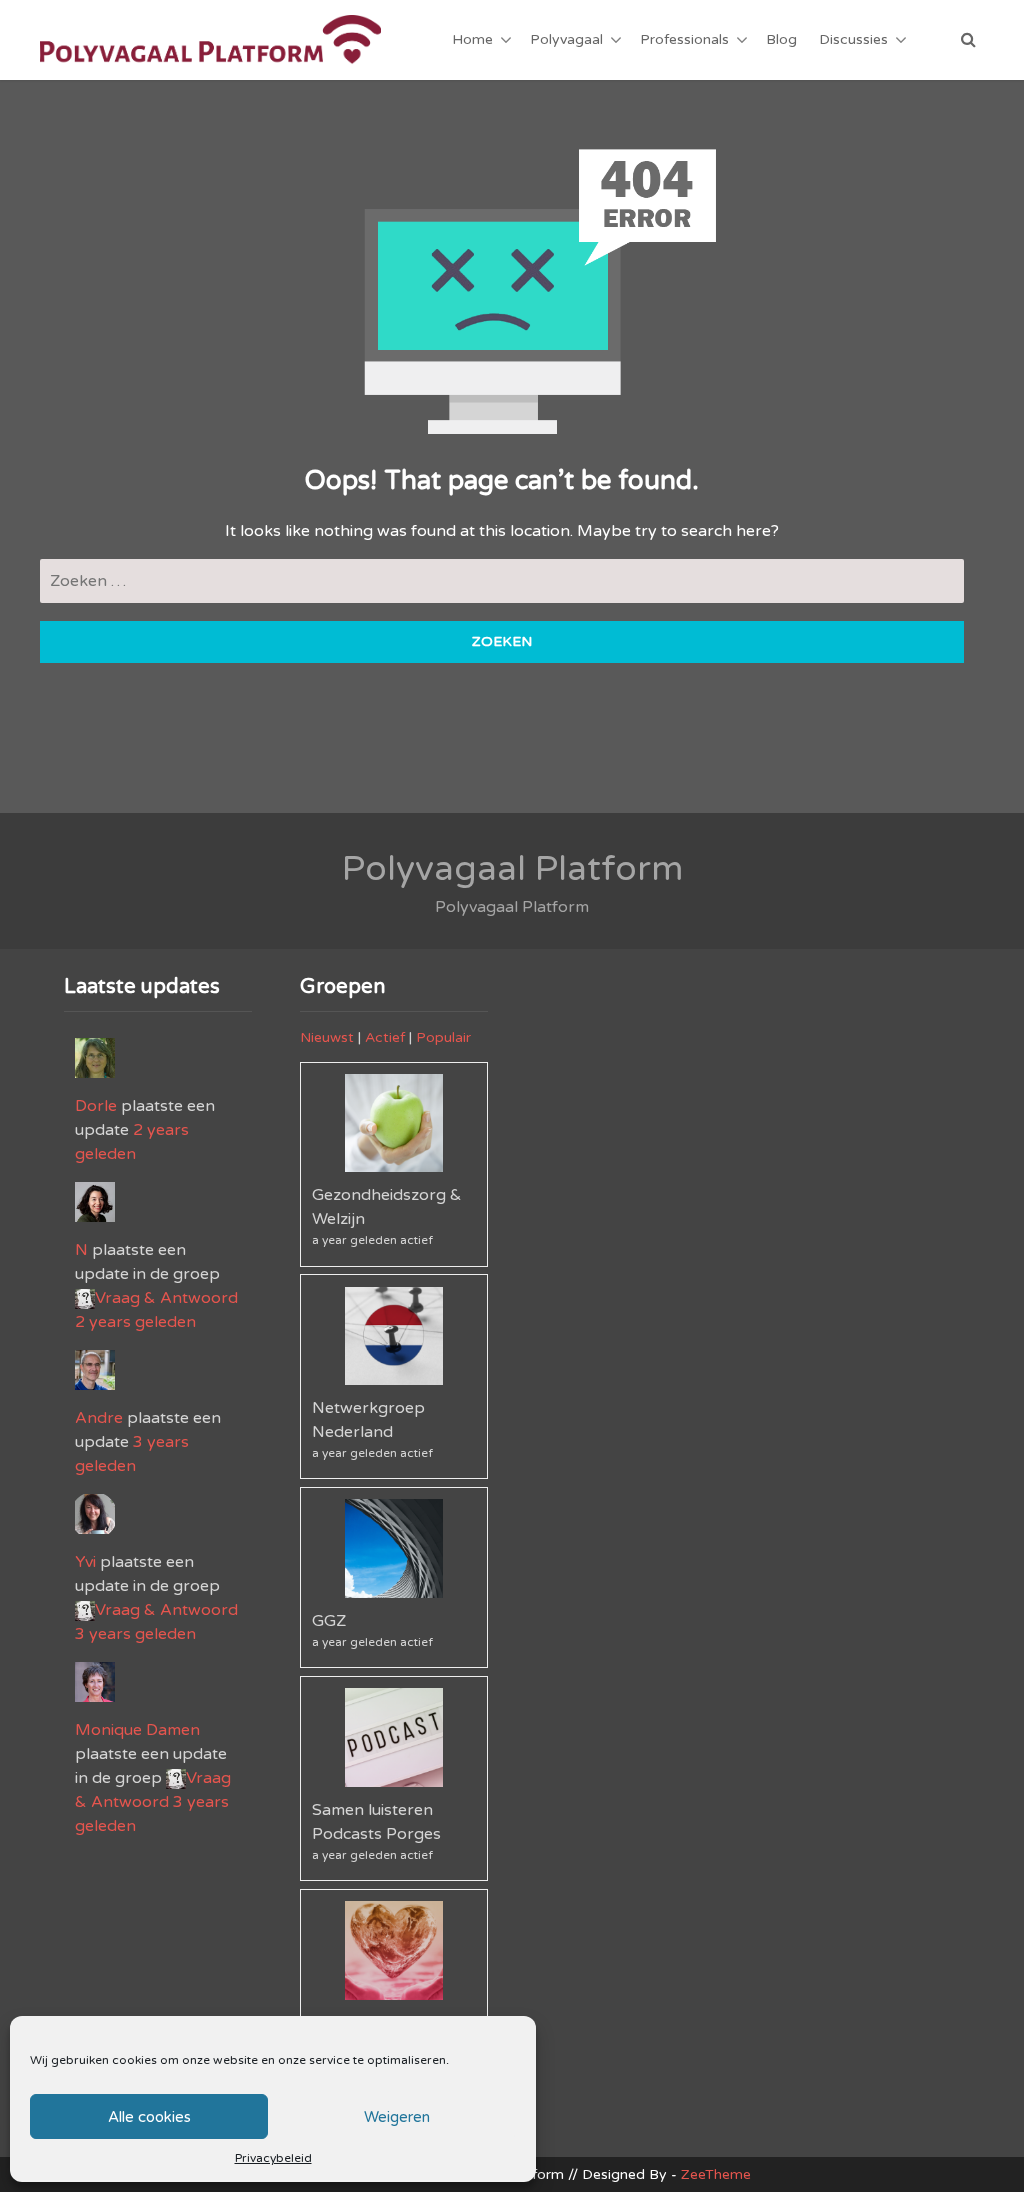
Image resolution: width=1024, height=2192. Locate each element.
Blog (781, 39)
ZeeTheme (716, 2174)
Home (472, 39)
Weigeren (397, 2117)
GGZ (329, 1621)
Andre (99, 1418)
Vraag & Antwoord (166, 1298)
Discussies (853, 39)
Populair (443, 1037)
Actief (385, 1037)
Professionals (684, 39)
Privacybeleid (273, 2158)
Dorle (96, 1106)
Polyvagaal (566, 39)
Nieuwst (327, 1037)
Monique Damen (137, 1730)
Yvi (85, 1562)
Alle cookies (149, 2117)
